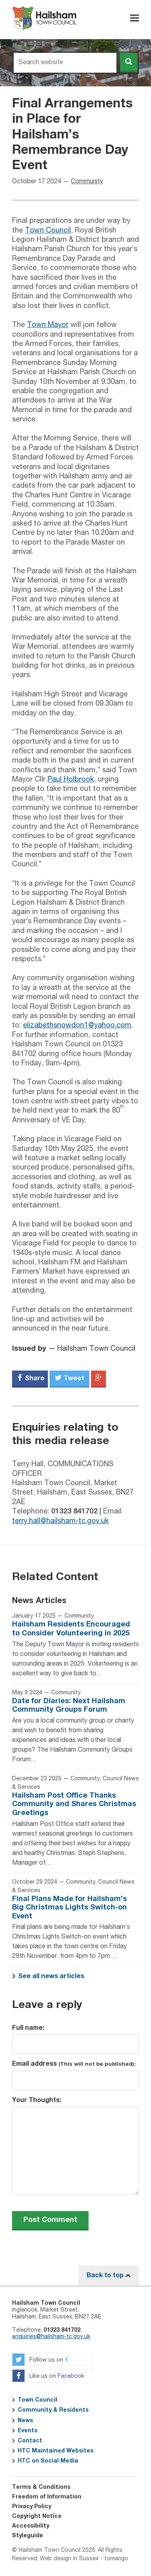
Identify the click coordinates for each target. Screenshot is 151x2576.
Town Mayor (48, 325)
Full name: (28, 2028)
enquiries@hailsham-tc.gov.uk (51, 2337)
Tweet (73, 1378)
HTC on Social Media (48, 2461)
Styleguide (28, 2536)
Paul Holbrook (71, 780)
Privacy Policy (32, 2507)
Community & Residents (53, 2410)
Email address (74, 2064)
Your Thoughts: (37, 2100)
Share (34, 1378)
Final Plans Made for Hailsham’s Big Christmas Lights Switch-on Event (69, 1908)
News (25, 2421)
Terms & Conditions (41, 2487)
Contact (30, 2441)
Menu (134, 18)
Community (87, 182)
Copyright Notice (37, 2516)
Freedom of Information (47, 2497)
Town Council (48, 231)
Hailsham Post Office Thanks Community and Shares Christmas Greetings (74, 1804)
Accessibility (31, 2526)
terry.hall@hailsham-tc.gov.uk (60, 1521)
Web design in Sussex (69, 2559)
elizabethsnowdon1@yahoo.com (77, 1025)
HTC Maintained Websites (56, 2451)
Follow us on (48, 2360)
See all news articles (51, 1976)
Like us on (56, 2377)
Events (28, 2431)
